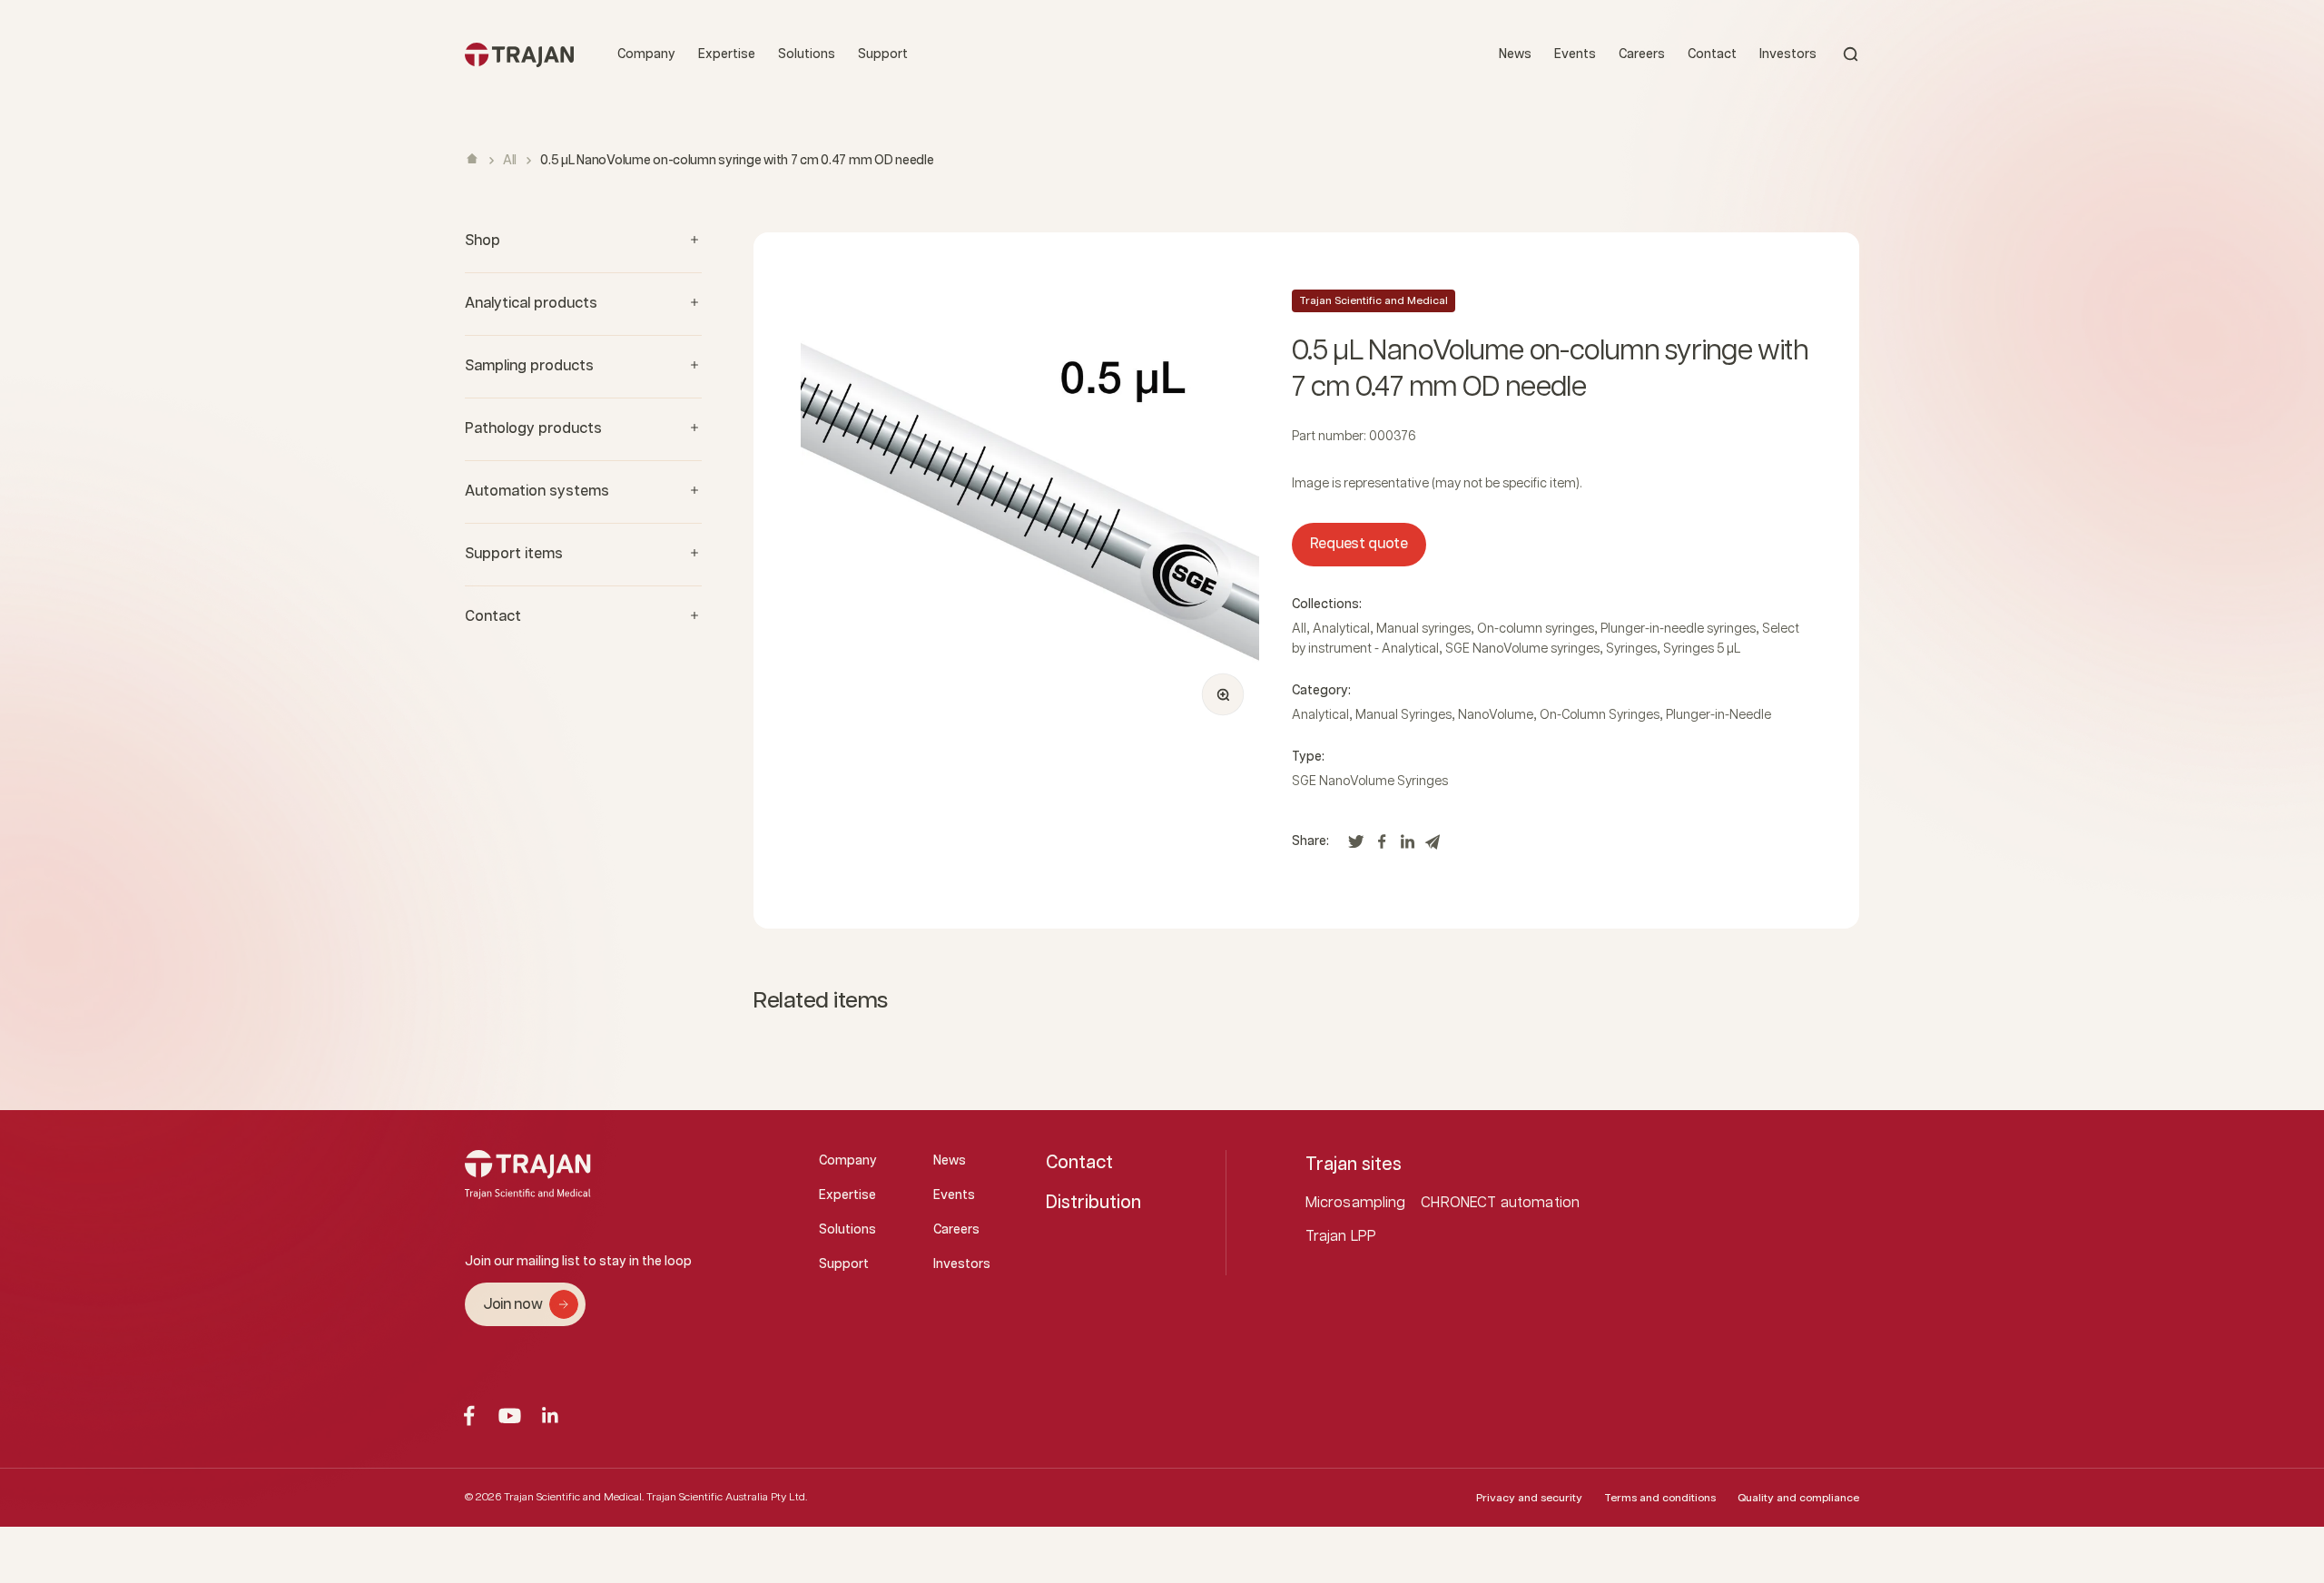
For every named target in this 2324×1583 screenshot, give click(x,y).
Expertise (727, 54)
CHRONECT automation (1500, 1203)
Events (1575, 54)
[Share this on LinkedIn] (1407, 846)
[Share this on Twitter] (1356, 846)
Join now (512, 1305)
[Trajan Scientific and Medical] (519, 54)
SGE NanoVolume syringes (1522, 649)
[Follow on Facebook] (469, 1416)
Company (646, 54)
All (510, 161)
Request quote (1359, 544)
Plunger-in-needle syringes (1678, 629)
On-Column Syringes (1600, 715)
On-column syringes (1536, 629)
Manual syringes (1423, 629)
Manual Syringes (1403, 715)
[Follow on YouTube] (510, 1416)
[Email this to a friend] (1433, 846)
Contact (1712, 54)
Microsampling (1356, 1203)
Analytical (1341, 629)
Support (883, 54)
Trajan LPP (1341, 1237)
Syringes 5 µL (1702, 649)
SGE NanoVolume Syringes (1370, 782)
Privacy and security (1529, 1498)
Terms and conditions (1660, 1498)
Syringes (1631, 649)
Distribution (1093, 1203)
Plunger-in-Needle (1718, 715)
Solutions (807, 54)
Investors (1788, 54)
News (1515, 54)
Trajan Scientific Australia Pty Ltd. (727, 1497)
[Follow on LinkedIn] (551, 1416)
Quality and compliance (1798, 1498)
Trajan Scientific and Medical (1374, 301)
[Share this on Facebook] (1382, 846)
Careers (1642, 54)
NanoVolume (1496, 715)
